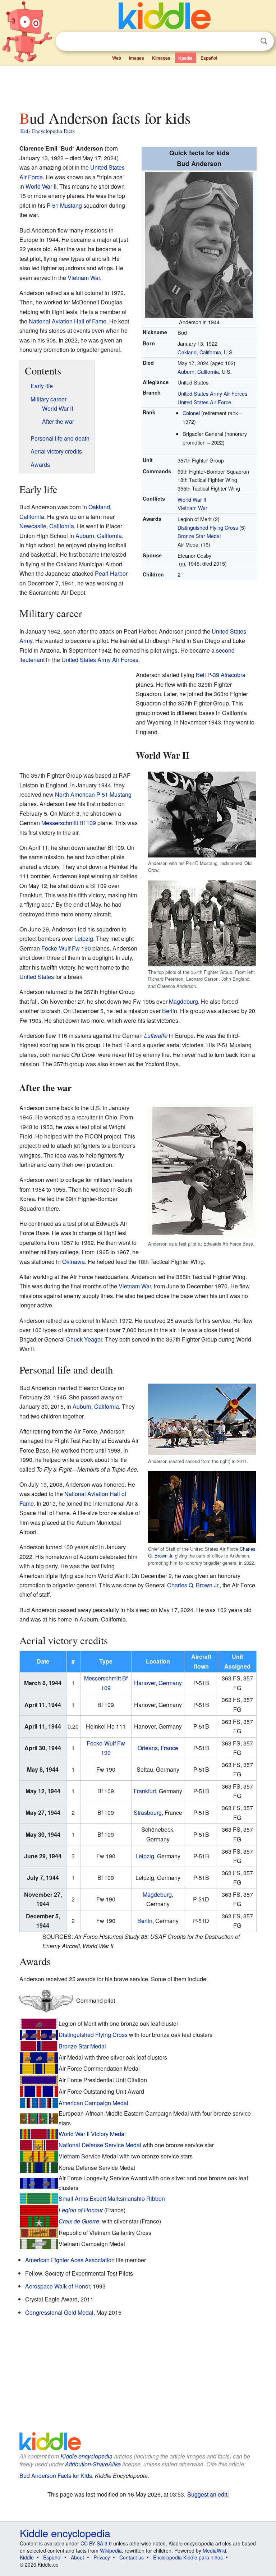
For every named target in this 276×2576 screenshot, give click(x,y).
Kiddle (27, 2557)
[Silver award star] (39, 2222)
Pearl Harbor (111, 573)
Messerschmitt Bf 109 (69, 823)
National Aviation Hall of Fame (68, 321)
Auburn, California (198, 371)
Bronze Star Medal (199, 536)
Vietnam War (192, 508)
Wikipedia (111, 2550)
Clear (249, 41)
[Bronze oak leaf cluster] (39, 2025)
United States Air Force (204, 402)
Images (137, 58)
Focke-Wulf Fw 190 (66, 948)
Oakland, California (199, 352)
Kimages (161, 58)
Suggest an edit (207, 2494)
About (77, 2557)
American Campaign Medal (93, 2103)
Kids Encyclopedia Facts (47, 131)
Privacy (102, 2557)
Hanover (145, 1683)
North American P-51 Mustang (93, 794)
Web (117, 58)
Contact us (132, 2557)
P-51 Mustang (64, 205)
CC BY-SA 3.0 (96, 2543)
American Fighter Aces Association (70, 2260)
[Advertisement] (138, 86)
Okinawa (73, 1262)
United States (37, 977)
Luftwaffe (156, 1036)
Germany (170, 1683)
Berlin (170, 1011)
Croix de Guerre (79, 2221)
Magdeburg (183, 1001)
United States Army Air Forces (212, 393)
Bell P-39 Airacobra (221, 675)
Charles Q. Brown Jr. (193, 1585)
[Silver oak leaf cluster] (28, 2058)
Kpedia (185, 58)
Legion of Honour (81, 2210)
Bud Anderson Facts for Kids (56, 2476)
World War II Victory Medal (92, 2134)
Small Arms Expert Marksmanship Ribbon (112, 2198)
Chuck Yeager (84, 1339)
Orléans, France (158, 1748)
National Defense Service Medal (100, 2145)
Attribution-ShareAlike (93, 2464)
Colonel (191, 413)
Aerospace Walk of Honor (57, 2286)
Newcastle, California (47, 526)
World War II (192, 499)
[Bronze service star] (24, 2119)
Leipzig (84, 939)
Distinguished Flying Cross (208, 527)
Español (209, 58)
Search (264, 41)
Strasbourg (148, 1813)
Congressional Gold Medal (59, 2312)
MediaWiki (214, 2550)
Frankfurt (145, 1791)
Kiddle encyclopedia (86, 2456)
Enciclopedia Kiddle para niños (188, 2557)
